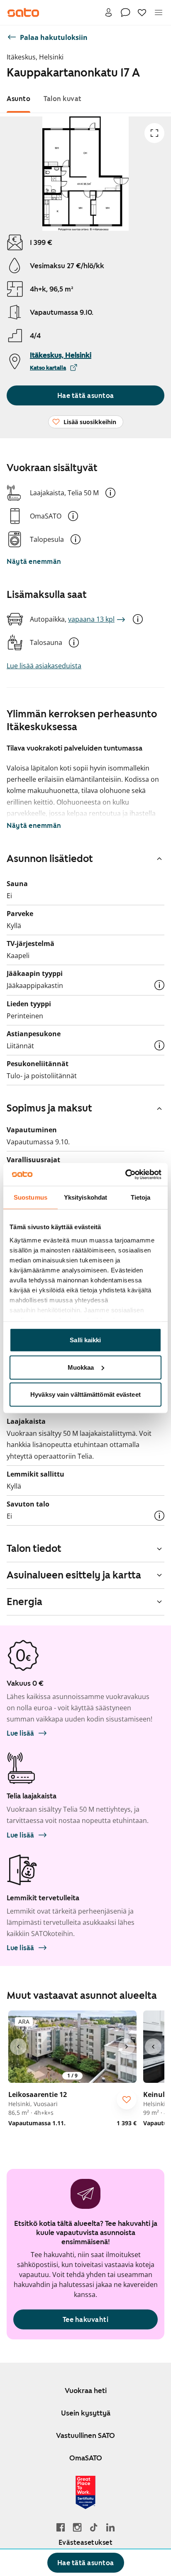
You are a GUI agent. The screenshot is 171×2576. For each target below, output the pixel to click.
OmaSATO (86, 2458)
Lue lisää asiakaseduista (44, 666)
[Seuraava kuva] (127, 2047)
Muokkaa (81, 1367)
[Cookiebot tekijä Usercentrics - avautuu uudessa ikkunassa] (125, 1174)
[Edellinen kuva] (18, 2047)
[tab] (18, 99)
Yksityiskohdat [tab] (85, 1197)
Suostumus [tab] (31, 1197)
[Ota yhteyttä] (125, 12)
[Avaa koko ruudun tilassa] (154, 133)
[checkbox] (127, 2099)
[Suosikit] (142, 12)
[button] (110, 493)
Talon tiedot (34, 1549)
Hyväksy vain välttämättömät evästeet (85, 1394)
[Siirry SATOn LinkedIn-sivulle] (110, 2527)
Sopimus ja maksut (49, 1108)
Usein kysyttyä (86, 2413)
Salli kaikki (85, 1340)
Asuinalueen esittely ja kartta (74, 1575)
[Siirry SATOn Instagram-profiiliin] (77, 2527)
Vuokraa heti (86, 2391)
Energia (24, 1602)
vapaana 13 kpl (91, 619)
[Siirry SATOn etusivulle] (23, 12)
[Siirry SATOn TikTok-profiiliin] (94, 2527)
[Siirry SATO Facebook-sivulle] (61, 2527)
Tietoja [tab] (141, 1197)
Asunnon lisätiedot (50, 859)
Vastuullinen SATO (85, 2435)
